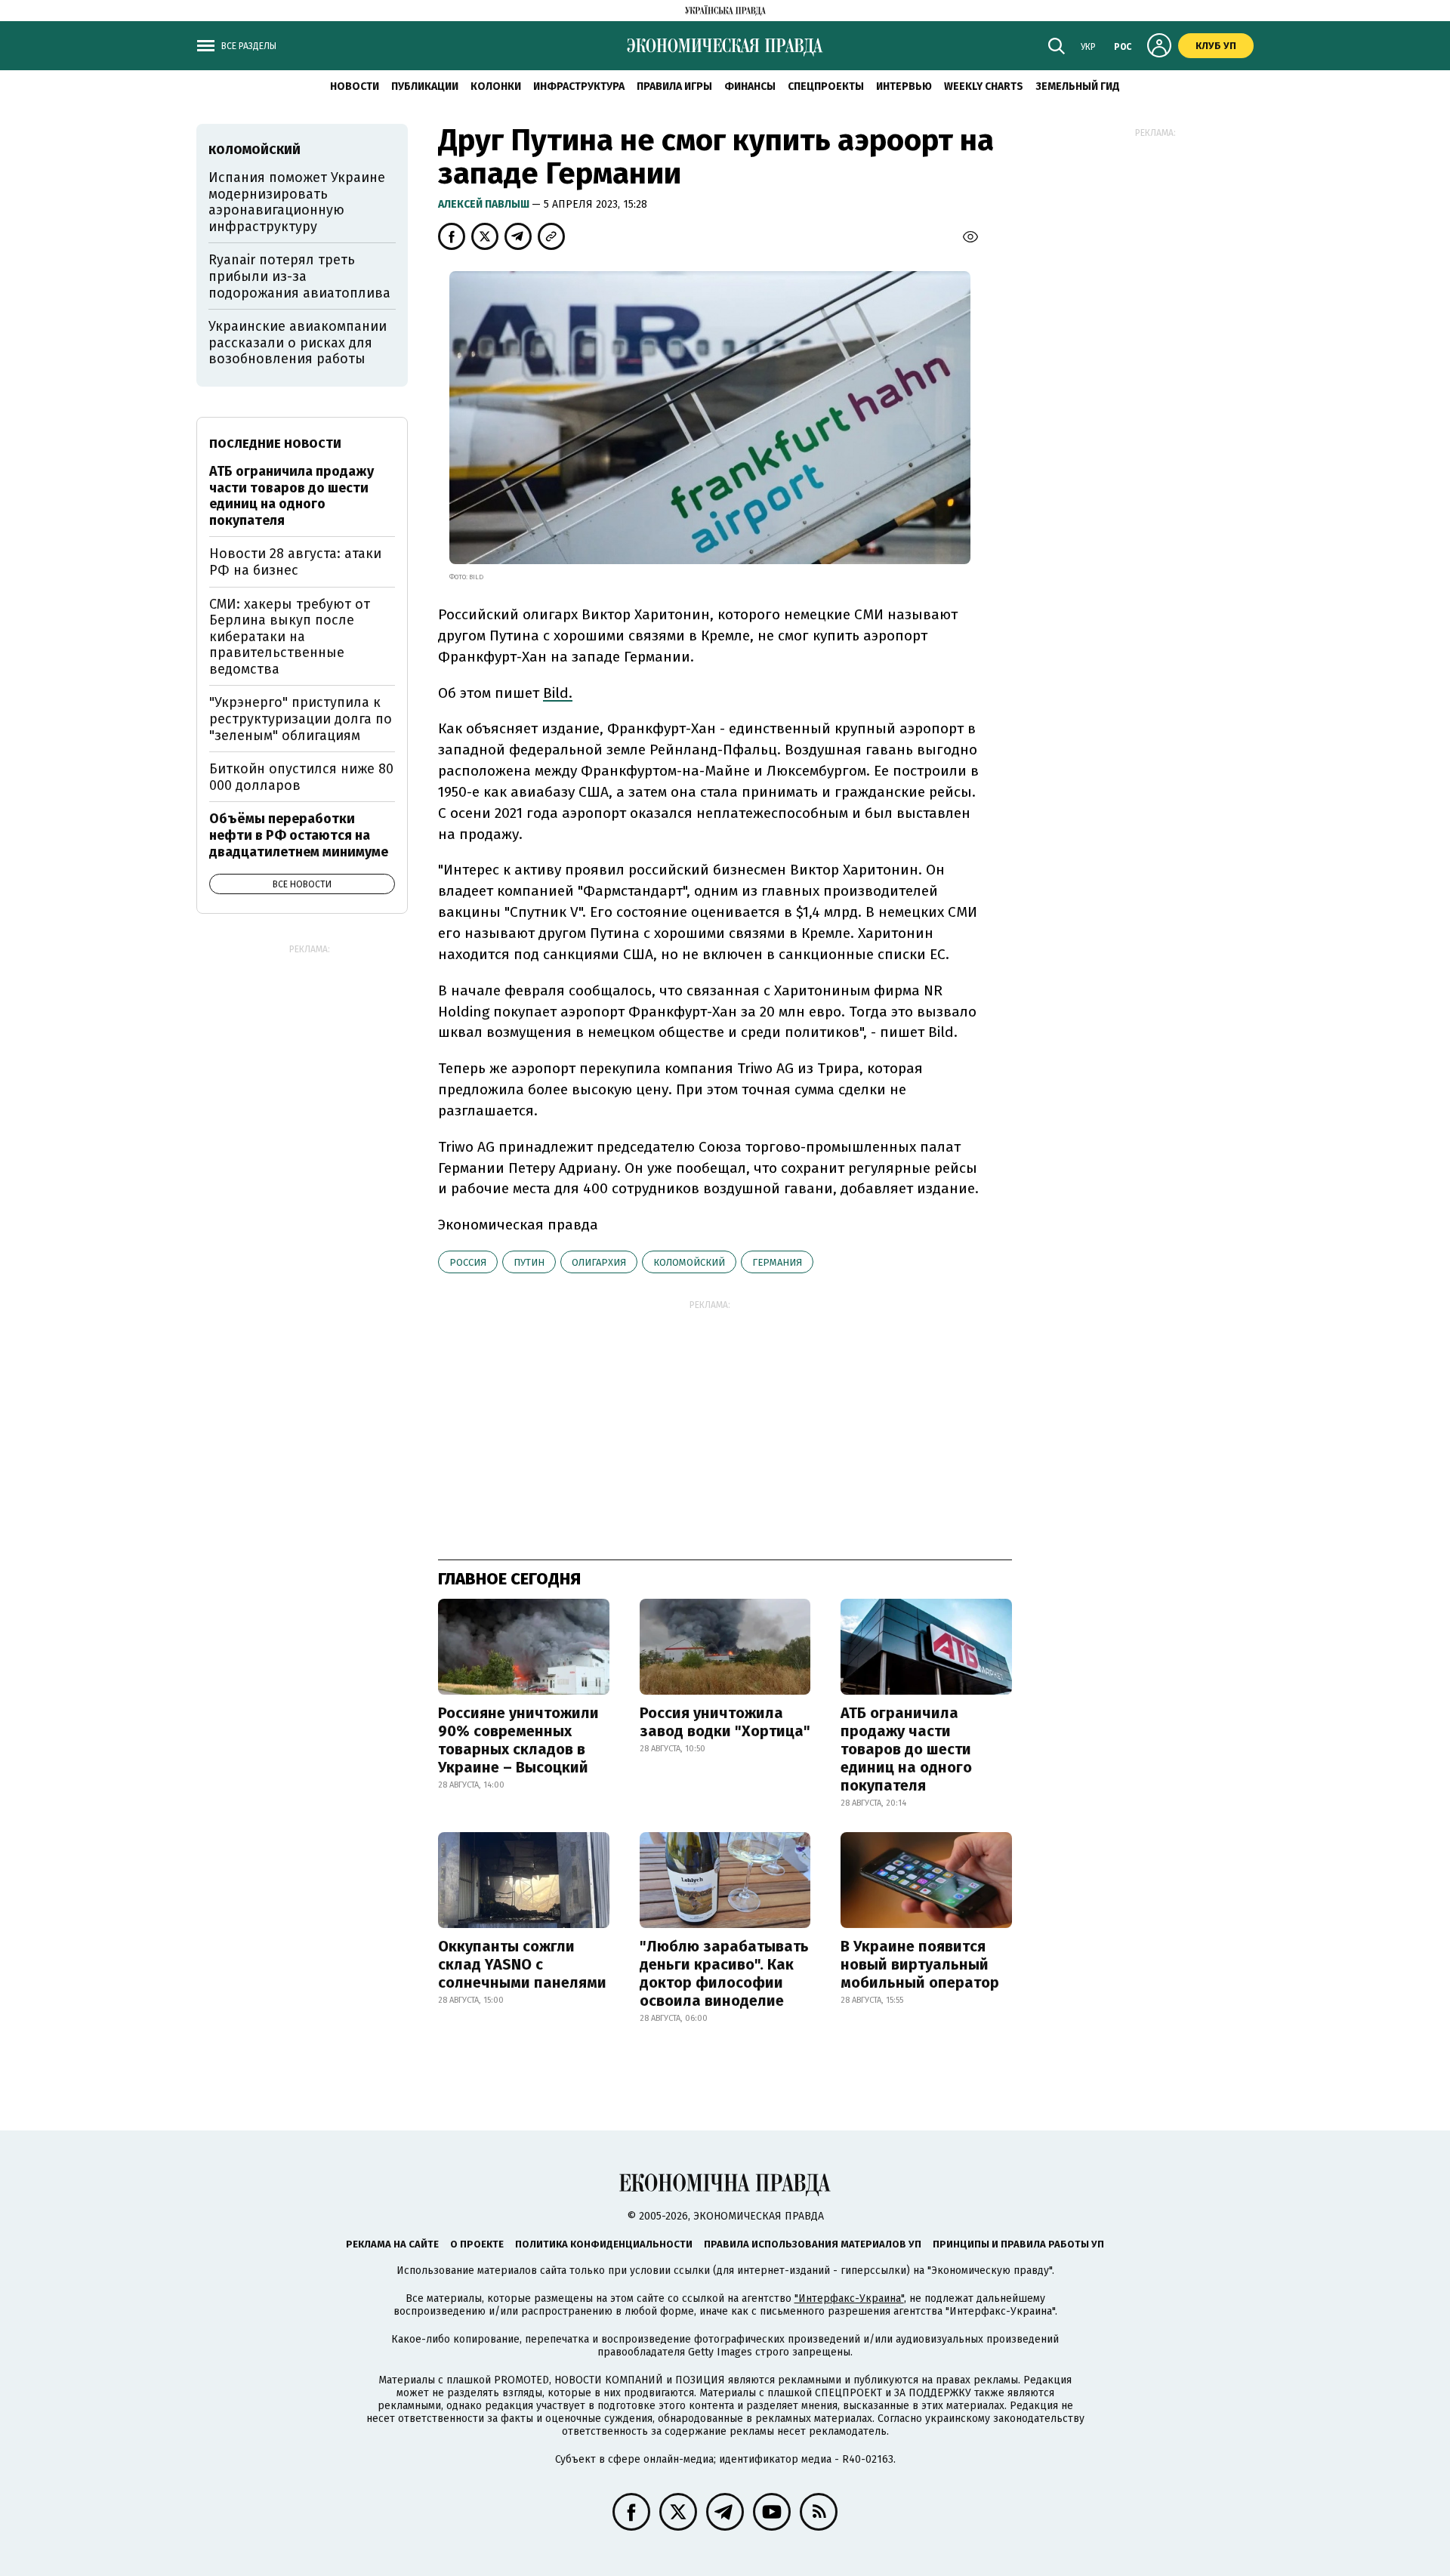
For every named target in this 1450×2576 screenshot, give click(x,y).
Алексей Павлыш (485, 204)
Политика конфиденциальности (604, 2244)
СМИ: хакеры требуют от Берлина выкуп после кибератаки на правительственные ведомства (290, 637)
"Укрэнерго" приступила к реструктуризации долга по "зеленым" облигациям (301, 719)
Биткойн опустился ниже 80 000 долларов (301, 777)
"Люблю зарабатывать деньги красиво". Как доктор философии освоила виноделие (724, 1973)
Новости (355, 86)
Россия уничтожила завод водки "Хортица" (725, 1722)
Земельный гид (1078, 86)
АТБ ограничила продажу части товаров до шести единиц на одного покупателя (906, 1749)
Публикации (425, 86)
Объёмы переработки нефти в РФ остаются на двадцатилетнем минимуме (299, 835)
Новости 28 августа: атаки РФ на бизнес (295, 562)
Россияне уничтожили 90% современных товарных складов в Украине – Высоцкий (518, 1740)
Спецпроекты (826, 86)
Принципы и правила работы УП (1018, 2244)
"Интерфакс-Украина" (849, 2298)
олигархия (599, 1262)
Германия (777, 1262)
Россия (468, 1262)
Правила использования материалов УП (813, 2244)
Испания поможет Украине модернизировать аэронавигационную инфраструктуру (297, 202)
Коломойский (689, 1262)
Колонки (496, 86)
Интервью (904, 86)
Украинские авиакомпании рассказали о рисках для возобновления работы (298, 342)
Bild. (558, 693)
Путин (529, 1262)
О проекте (477, 2244)
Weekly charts (984, 86)
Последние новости (275, 444)
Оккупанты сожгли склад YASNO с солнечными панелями (522, 1964)
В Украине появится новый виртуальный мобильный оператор (920, 1964)
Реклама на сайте (392, 2244)
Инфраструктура (579, 86)
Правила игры (674, 86)
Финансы (750, 86)
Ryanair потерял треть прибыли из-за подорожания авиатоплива (299, 276)
